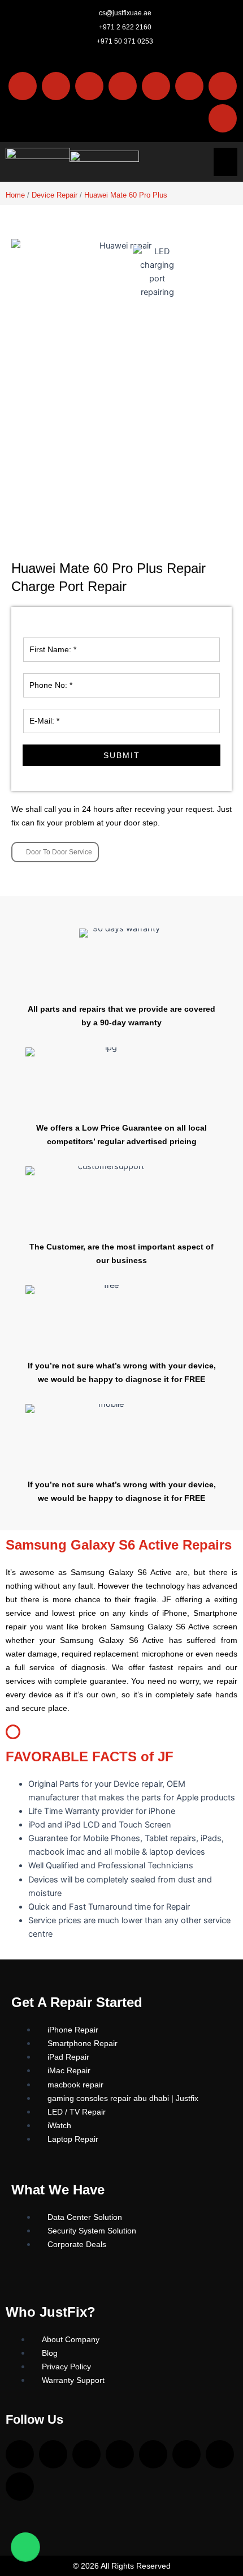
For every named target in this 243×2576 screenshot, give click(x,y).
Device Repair (55, 195)
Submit (122, 755)
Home (15, 195)
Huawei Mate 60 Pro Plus (126, 195)
